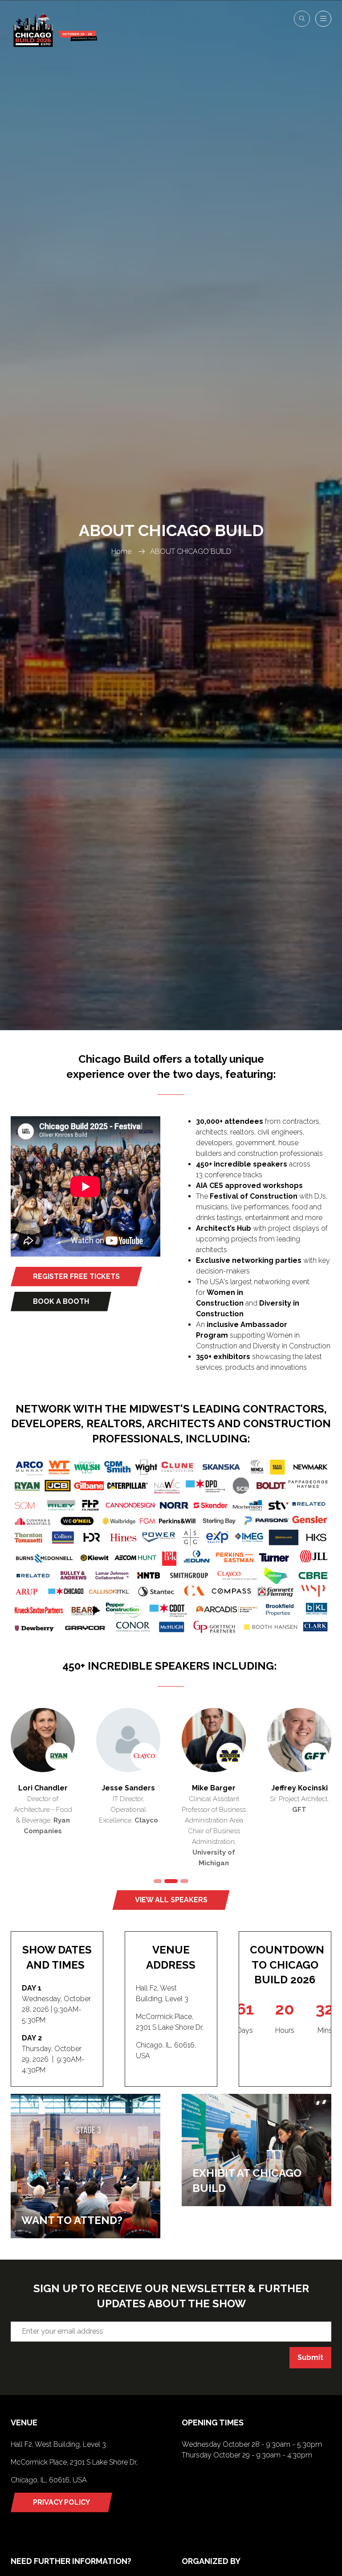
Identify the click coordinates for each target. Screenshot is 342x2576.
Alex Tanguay (128, 1788)
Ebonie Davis (43, 1788)
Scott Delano (299, 1788)
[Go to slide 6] (171, 1881)
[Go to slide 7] (184, 1881)
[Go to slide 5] (158, 1881)
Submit (310, 2357)
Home (121, 551)
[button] (302, 19)
